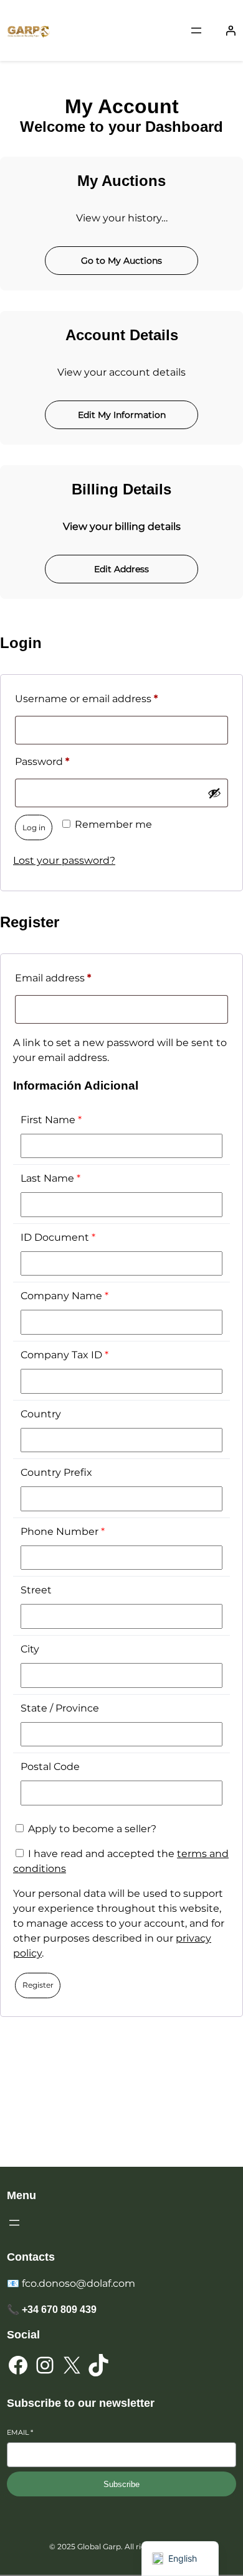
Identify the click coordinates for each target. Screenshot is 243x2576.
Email (20, 2432)
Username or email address (109, 698)
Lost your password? (64, 860)
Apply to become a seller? (91, 1829)
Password (65, 761)
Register (38, 1985)
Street (36, 1590)
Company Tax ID (64, 1355)
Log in (34, 827)
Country (41, 1414)
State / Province (60, 1708)
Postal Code (50, 1767)
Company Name (64, 1296)
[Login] (231, 30)
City (30, 1649)
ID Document (58, 1237)
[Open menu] (196, 30)
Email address (76, 978)
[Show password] (214, 793)
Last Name (50, 1178)
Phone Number (63, 1531)
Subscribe (121, 2484)
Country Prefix (56, 1472)
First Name (51, 1120)
